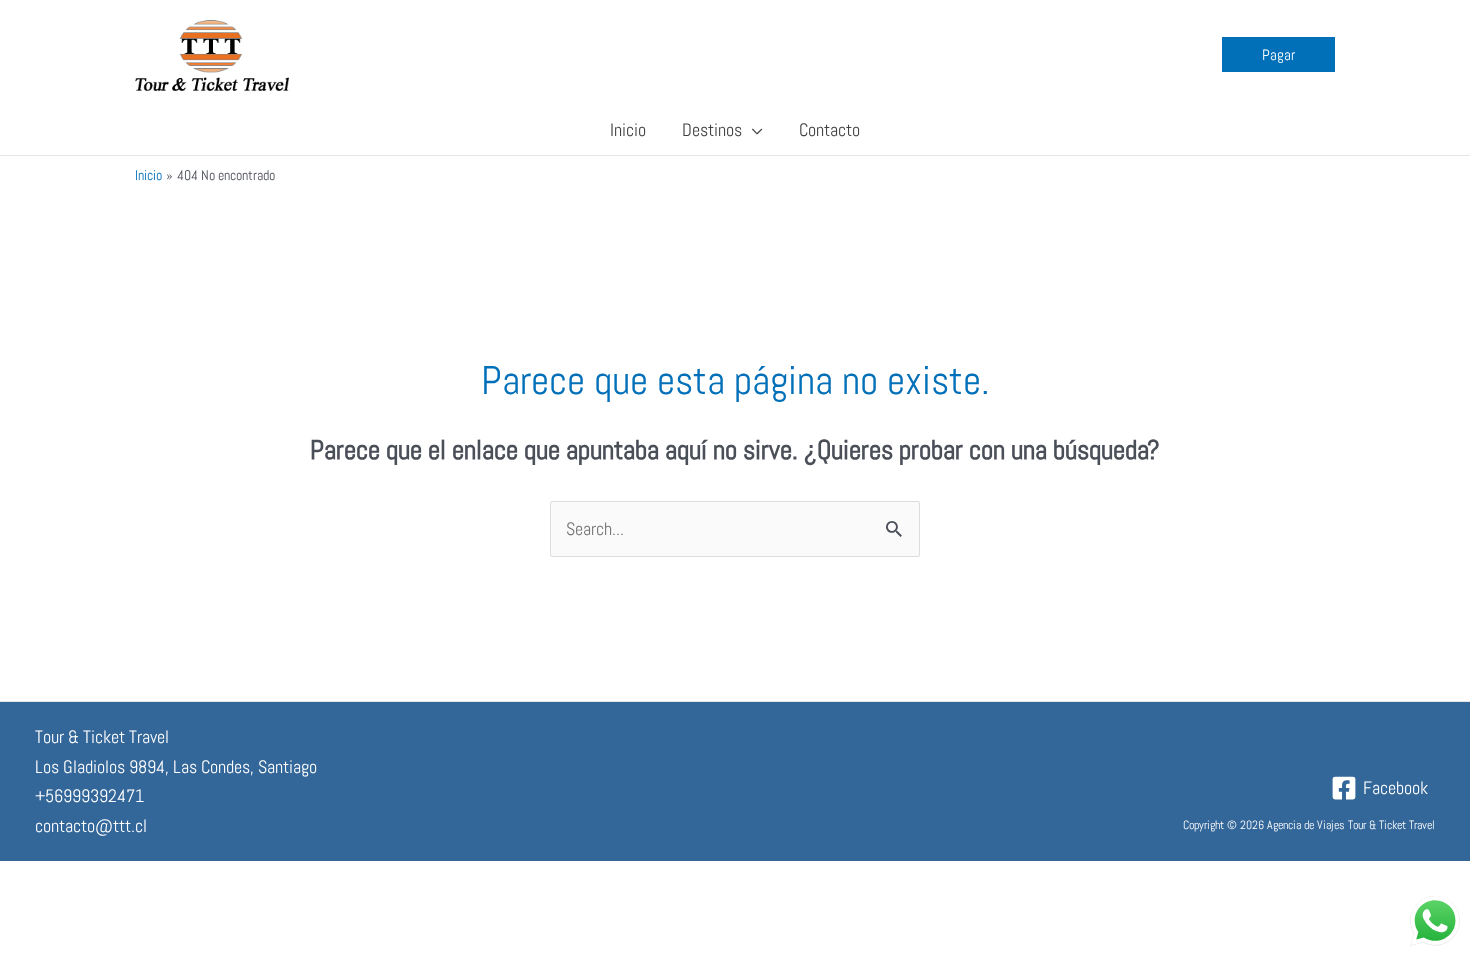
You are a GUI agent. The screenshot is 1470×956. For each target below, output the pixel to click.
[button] (1278, 54)
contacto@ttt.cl (91, 825)
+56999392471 (89, 795)
